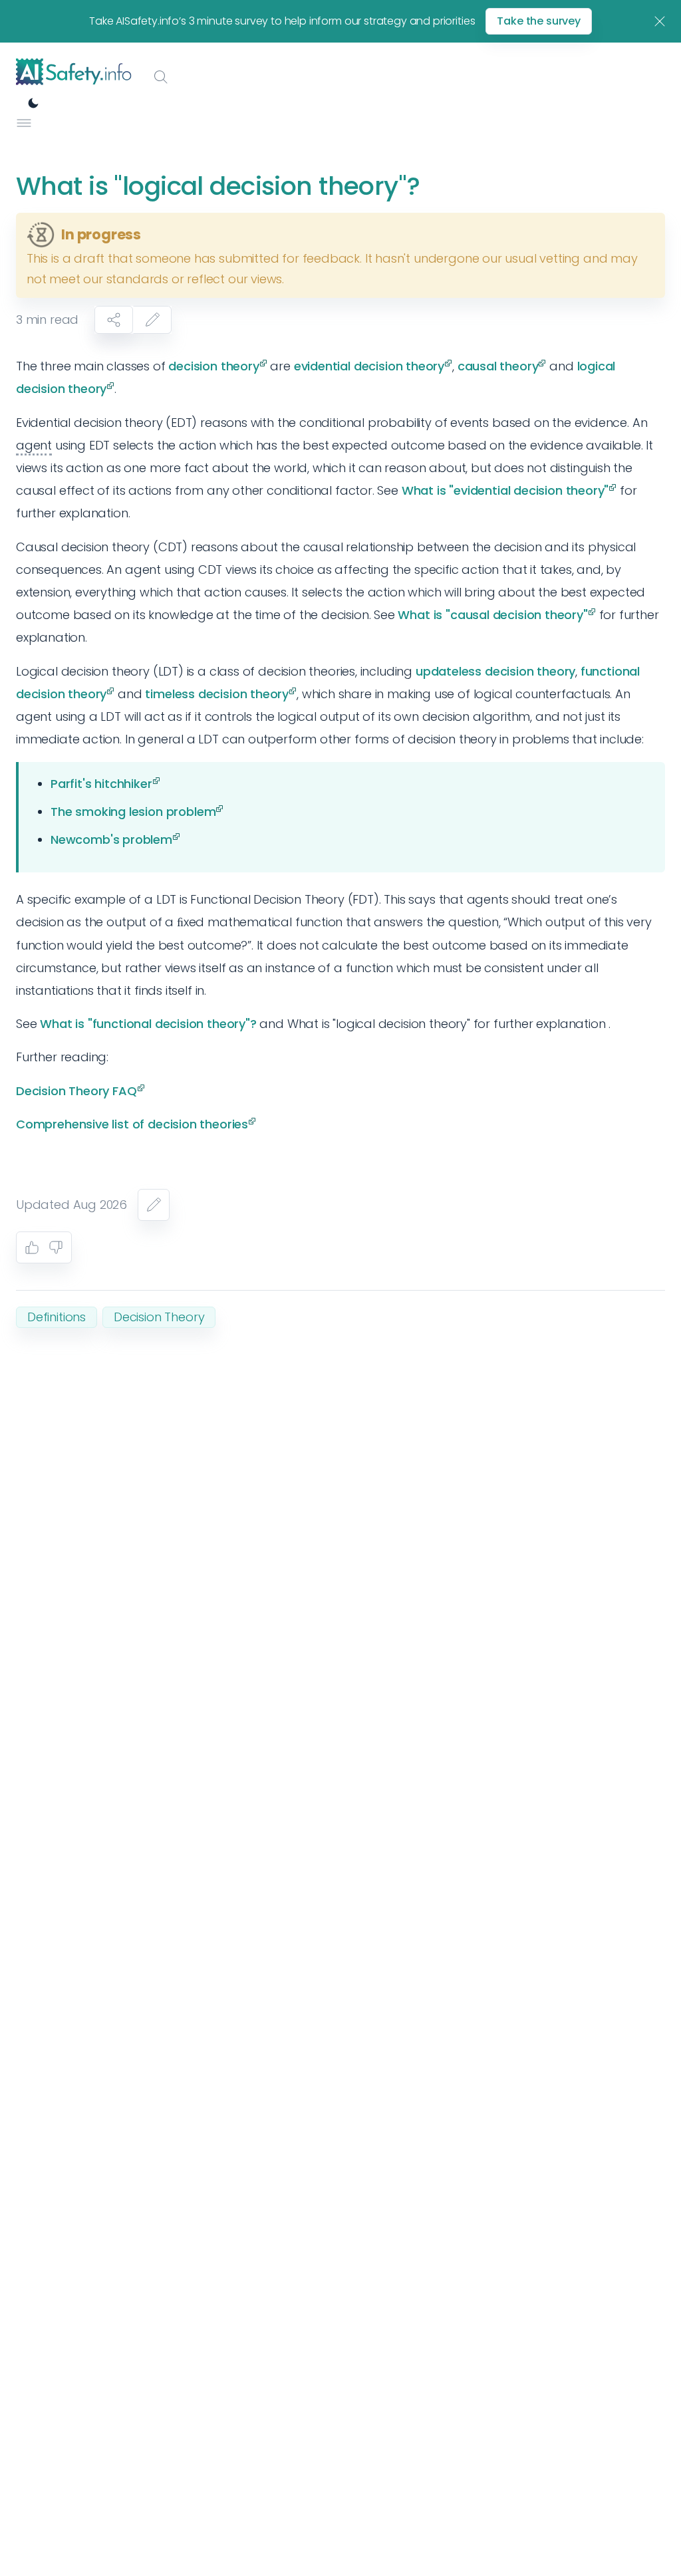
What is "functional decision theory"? (148, 1024)
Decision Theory (159, 1317)
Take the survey (539, 21)
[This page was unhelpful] (56, 1247)
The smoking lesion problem (133, 812)
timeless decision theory (217, 694)
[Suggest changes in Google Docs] (152, 320)
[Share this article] (114, 320)
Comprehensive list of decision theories (132, 1124)
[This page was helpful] (32, 1247)
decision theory (213, 366)
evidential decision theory (369, 366)
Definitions (57, 1317)
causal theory (498, 366)
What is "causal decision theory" (492, 615)
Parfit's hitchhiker (101, 784)
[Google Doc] (154, 1205)
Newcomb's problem (111, 839)
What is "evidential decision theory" (505, 490)
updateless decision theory (495, 671)
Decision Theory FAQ (76, 1091)
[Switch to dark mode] (33, 103)
